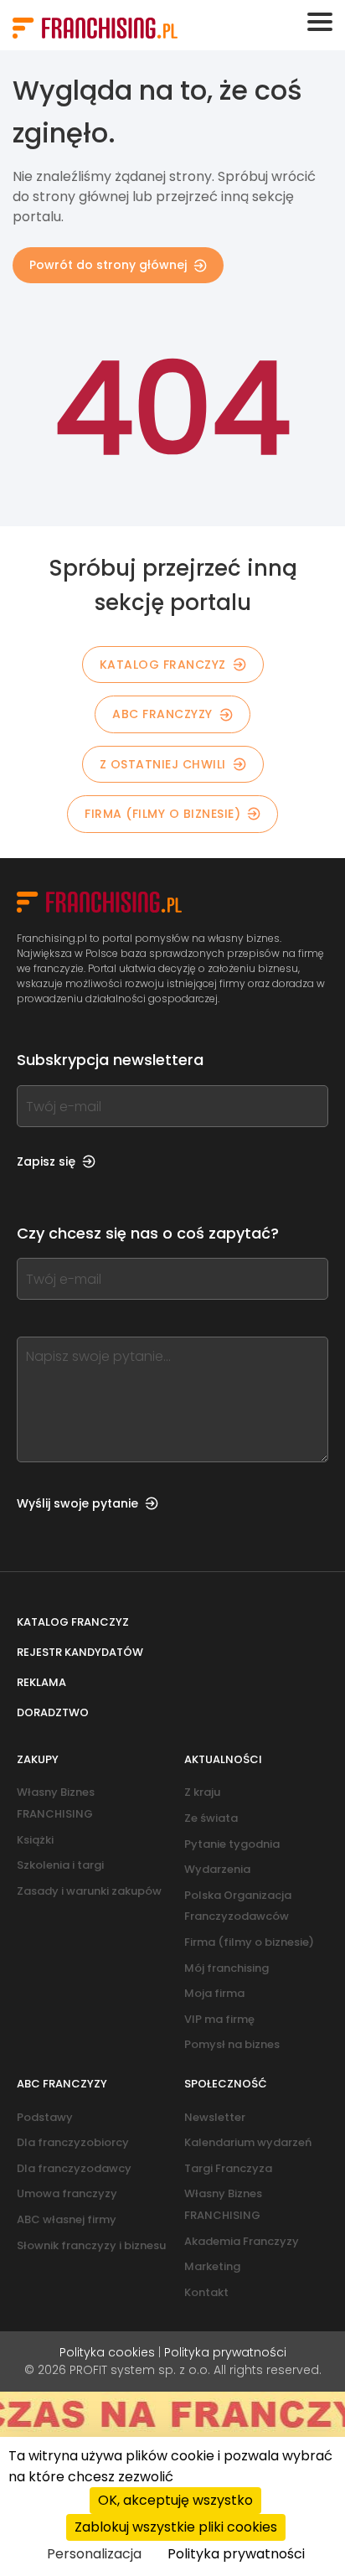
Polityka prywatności (225, 2352)
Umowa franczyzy (67, 2193)
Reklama (41, 1682)
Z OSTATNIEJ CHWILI (163, 764)
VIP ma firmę (219, 2019)
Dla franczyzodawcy (74, 2168)
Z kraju (202, 1792)
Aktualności (223, 1759)
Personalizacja (94, 2554)
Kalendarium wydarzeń (248, 2142)
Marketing (212, 2266)
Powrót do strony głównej (108, 265)
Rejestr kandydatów (80, 1652)
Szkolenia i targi (60, 1865)
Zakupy (38, 1759)
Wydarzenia (217, 1869)
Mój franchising (227, 1968)
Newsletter (215, 2117)
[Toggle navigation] (320, 22)
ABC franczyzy (162, 714)
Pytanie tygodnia (232, 1844)
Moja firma (214, 1993)
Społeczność (226, 2084)
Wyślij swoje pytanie (77, 1503)
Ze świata (211, 1818)
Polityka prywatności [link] (236, 2554)
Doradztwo (53, 1712)
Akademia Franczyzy (242, 2241)
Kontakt (206, 2292)
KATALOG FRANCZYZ (163, 665)
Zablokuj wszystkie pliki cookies (176, 2527)
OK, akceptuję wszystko (175, 2500)
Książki (35, 1840)
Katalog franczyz (73, 1622)
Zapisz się (46, 1161)
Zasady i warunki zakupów (89, 1891)
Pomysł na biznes (232, 2044)
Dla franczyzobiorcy (73, 2142)
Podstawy (45, 2117)
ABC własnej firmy (67, 2219)
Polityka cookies (107, 2352)
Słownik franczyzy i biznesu (91, 2245)
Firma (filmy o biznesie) (162, 814)
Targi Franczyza (228, 2168)
